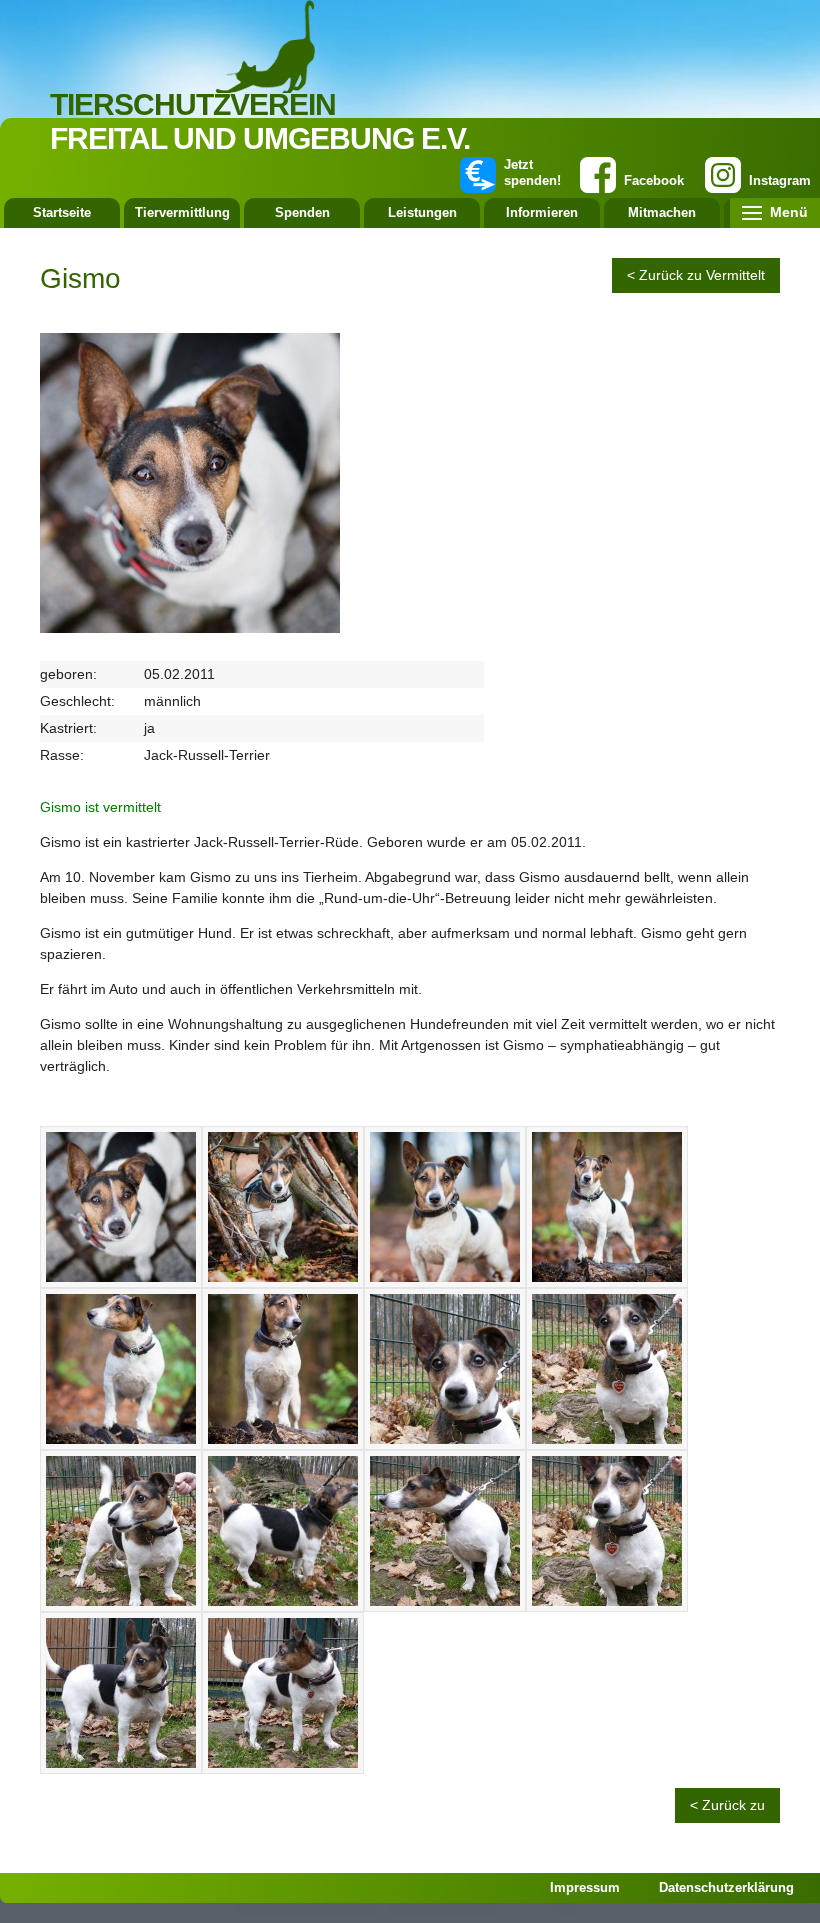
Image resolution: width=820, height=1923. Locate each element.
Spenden (302, 212)
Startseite (62, 212)
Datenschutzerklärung (726, 1887)
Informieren (542, 212)
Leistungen (422, 212)
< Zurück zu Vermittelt (696, 275)
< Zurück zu (727, 1805)
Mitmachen (662, 212)
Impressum (585, 1887)
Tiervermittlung (182, 212)
